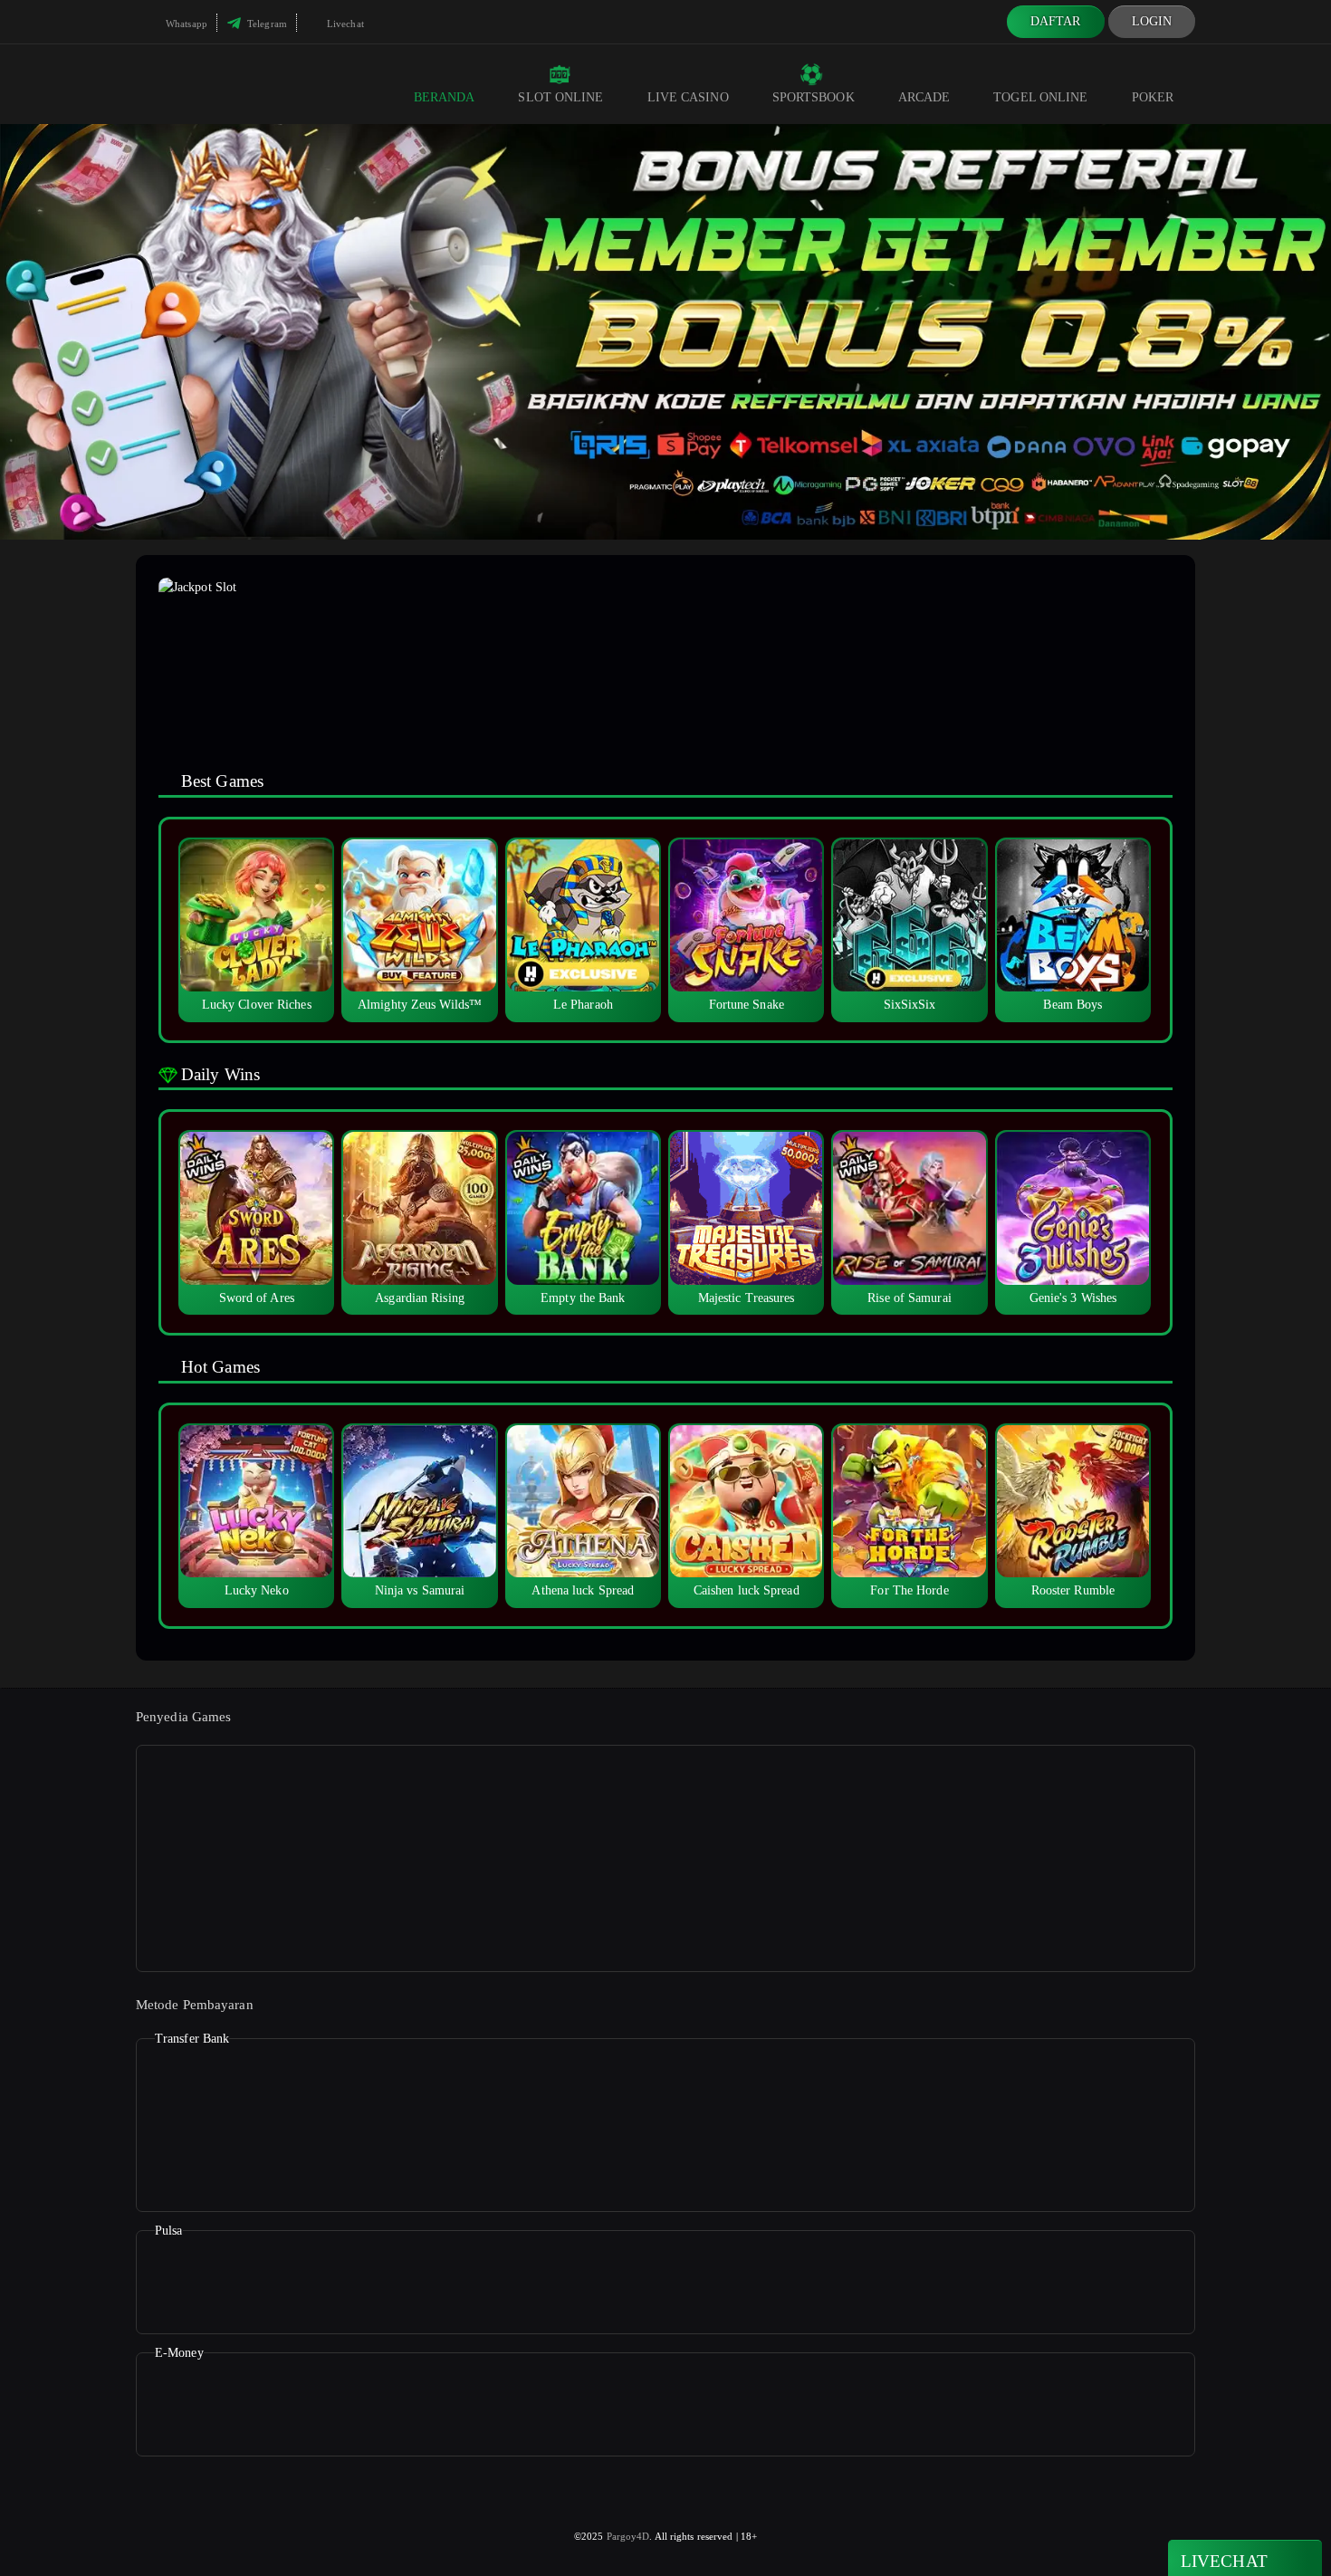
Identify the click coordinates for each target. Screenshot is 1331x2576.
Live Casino (688, 97)
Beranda (445, 97)
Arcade (924, 97)
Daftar (1056, 21)
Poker (1153, 97)
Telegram (266, 24)
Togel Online (1040, 97)
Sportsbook (814, 97)
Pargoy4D (628, 2536)
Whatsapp (185, 24)
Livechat (344, 24)
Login (1152, 21)
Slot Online (560, 97)
